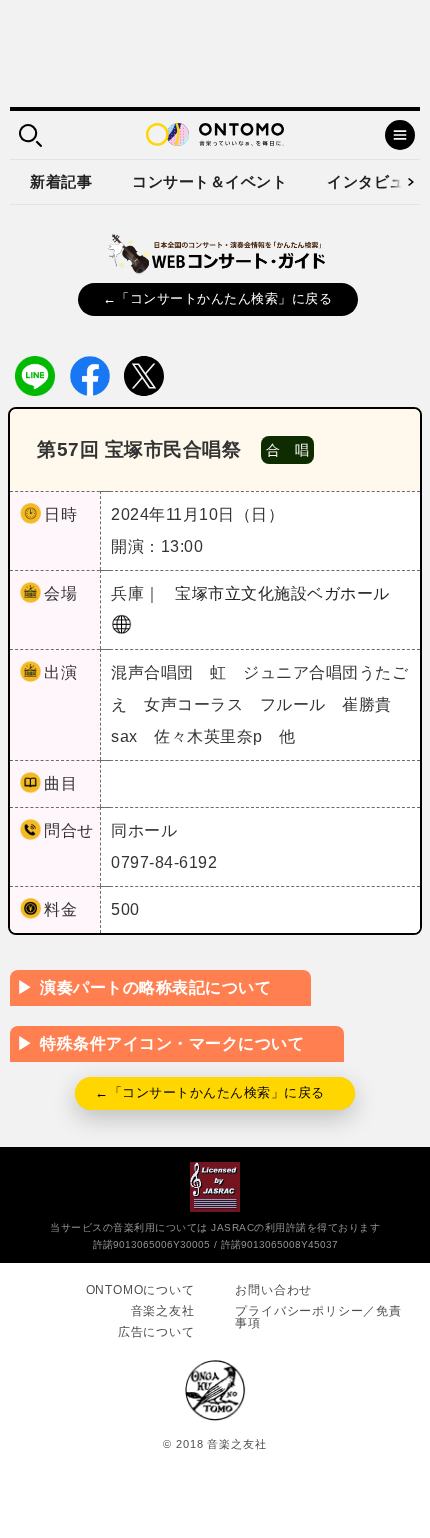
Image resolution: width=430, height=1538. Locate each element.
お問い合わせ (273, 1290)
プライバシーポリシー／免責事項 (318, 1317)
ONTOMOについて (140, 1290)
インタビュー (373, 181)
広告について (156, 1332)
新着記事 (61, 181)
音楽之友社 (163, 1311)
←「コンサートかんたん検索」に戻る (218, 298)
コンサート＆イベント (209, 181)
